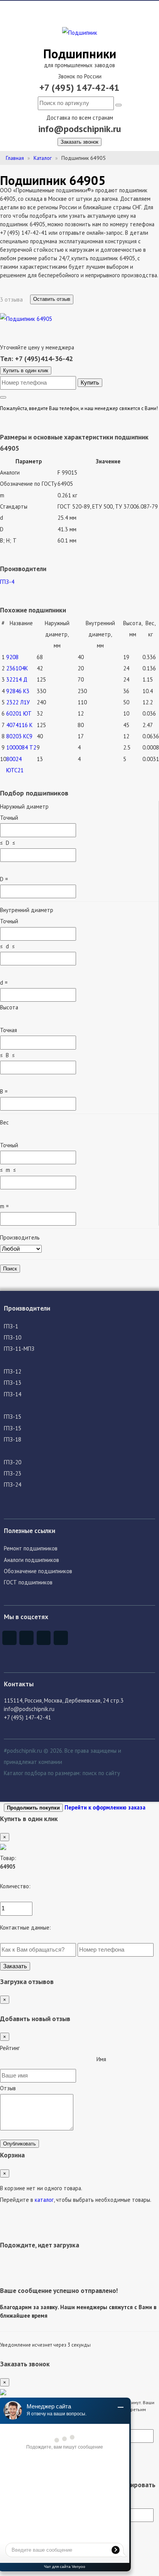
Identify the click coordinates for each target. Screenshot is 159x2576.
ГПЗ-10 (13, 1337)
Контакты (19, 1684)
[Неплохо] (29, 2061)
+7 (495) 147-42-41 (79, 87)
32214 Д (17, 679)
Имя (101, 2059)
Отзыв (8, 2088)
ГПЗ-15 (13, 1417)
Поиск (10, 1269)
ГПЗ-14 (13, 1394)
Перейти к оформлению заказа (105, 1807)
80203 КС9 (19, 736)
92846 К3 (18, 691)
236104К (17, 668)
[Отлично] (87, 2061)
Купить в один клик (26, 371)
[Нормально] (48, 2061)
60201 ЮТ (19, 713)
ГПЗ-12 (13, 1371)
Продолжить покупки (33, 1808)
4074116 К (19, 725)
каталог (44, 2200)
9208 (12, 657)
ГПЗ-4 (7, 582)
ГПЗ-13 (13, 1383)
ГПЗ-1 (11, 1326)
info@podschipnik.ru (80, 129)
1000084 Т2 (21, 747)
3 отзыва (12, 299)
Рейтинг (10, 2048)
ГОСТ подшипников (28, 1582)
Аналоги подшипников (31, 1560)
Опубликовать (19, 2144)
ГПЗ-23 (13, 1473)
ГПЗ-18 (13, 1439)
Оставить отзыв (52, 299)
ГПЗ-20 (13, 1462)
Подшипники (80, 53)
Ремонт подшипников (31, 1548)
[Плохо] (10, 2061)
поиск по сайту (101, 1773)
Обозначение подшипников (38, 1571)
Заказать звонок (79, 142)
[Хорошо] (68, 2061)
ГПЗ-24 (13, 1485)
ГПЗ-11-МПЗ (19, 1349)
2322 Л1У (18, 702)
